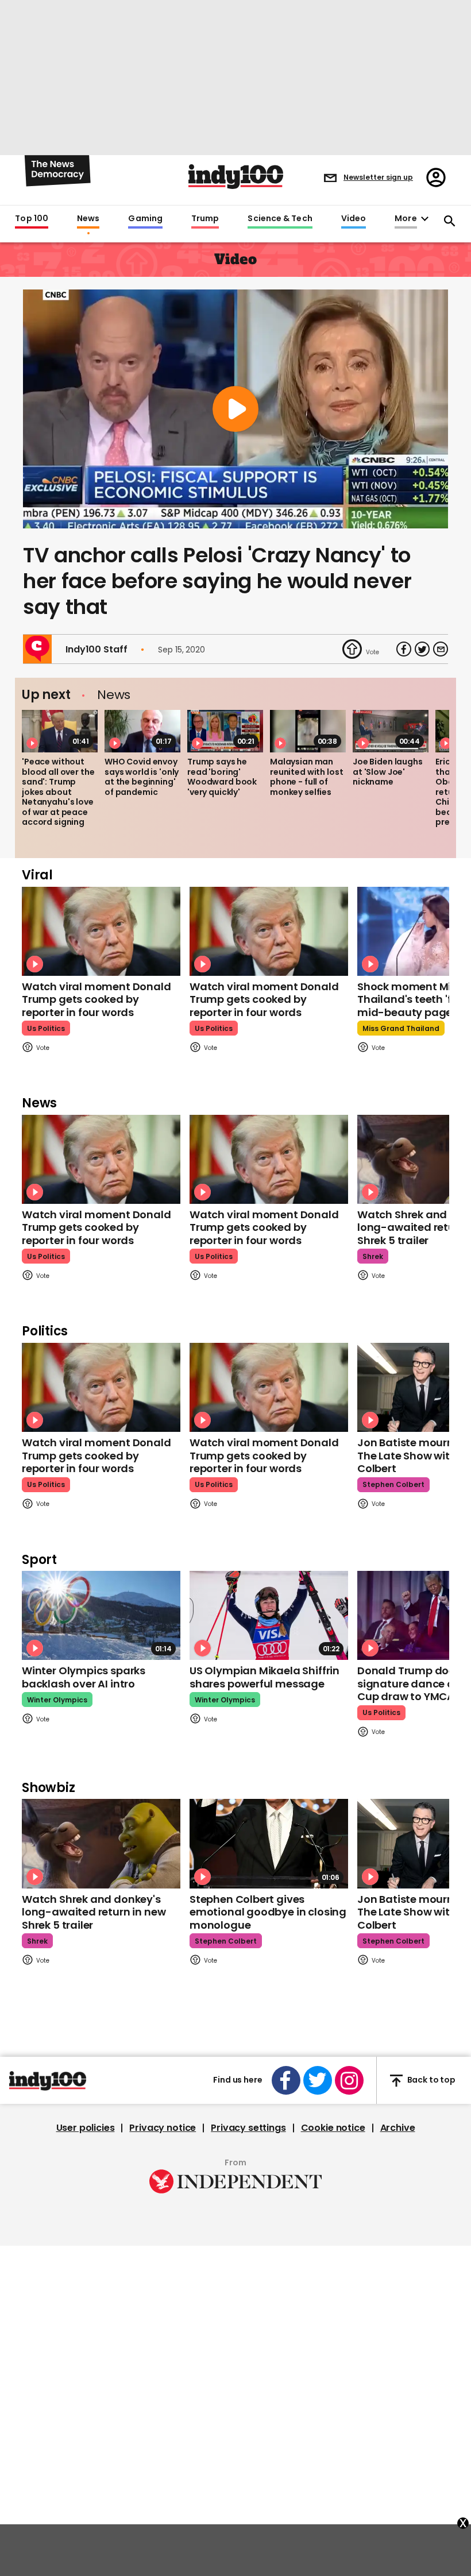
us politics (46, 1028)
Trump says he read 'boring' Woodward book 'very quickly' (222, 777)
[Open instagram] (349, 2080)
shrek (373, 1256)
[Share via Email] (441, 649)
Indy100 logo (236, 177)
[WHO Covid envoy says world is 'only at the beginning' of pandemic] (142, 731)
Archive (398, 2128)
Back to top (431, 2080)
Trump (205, 219)
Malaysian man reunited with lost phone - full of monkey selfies (306, 777)
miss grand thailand (401, 1028)
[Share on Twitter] (422, 649)
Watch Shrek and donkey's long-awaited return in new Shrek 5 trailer (94, 1912)
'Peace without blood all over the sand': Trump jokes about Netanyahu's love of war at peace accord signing (58, 792)
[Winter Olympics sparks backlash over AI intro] (101, 1615)
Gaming (145, 219)
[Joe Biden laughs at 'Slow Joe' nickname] (391, 731)
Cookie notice (333, 2128)
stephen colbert (393, 1484)
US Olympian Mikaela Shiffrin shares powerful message (265, 1677)
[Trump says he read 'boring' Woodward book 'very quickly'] (225, 731)
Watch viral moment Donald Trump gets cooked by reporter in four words (96, 999)
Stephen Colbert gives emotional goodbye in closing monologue (268, 1912)
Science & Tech (280, 219)
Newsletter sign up (378, 177)
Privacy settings (248, 2128)
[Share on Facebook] (404, 649)
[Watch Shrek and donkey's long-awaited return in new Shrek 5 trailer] (101, 1843)
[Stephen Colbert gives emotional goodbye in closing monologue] (269, 1843)
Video (354, 219)
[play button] (235, 409)
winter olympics (57, 1700)
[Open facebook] (286, 2080)
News (88, 219)
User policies (86, 2128)
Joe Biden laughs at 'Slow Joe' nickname (388, 772)
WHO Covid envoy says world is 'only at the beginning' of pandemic (142, 777)
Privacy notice (163, 2128)
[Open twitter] (318, 2080)
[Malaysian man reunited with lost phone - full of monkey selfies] (308, 731)
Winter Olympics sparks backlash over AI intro (84, 1677)
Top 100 (32, 219)
